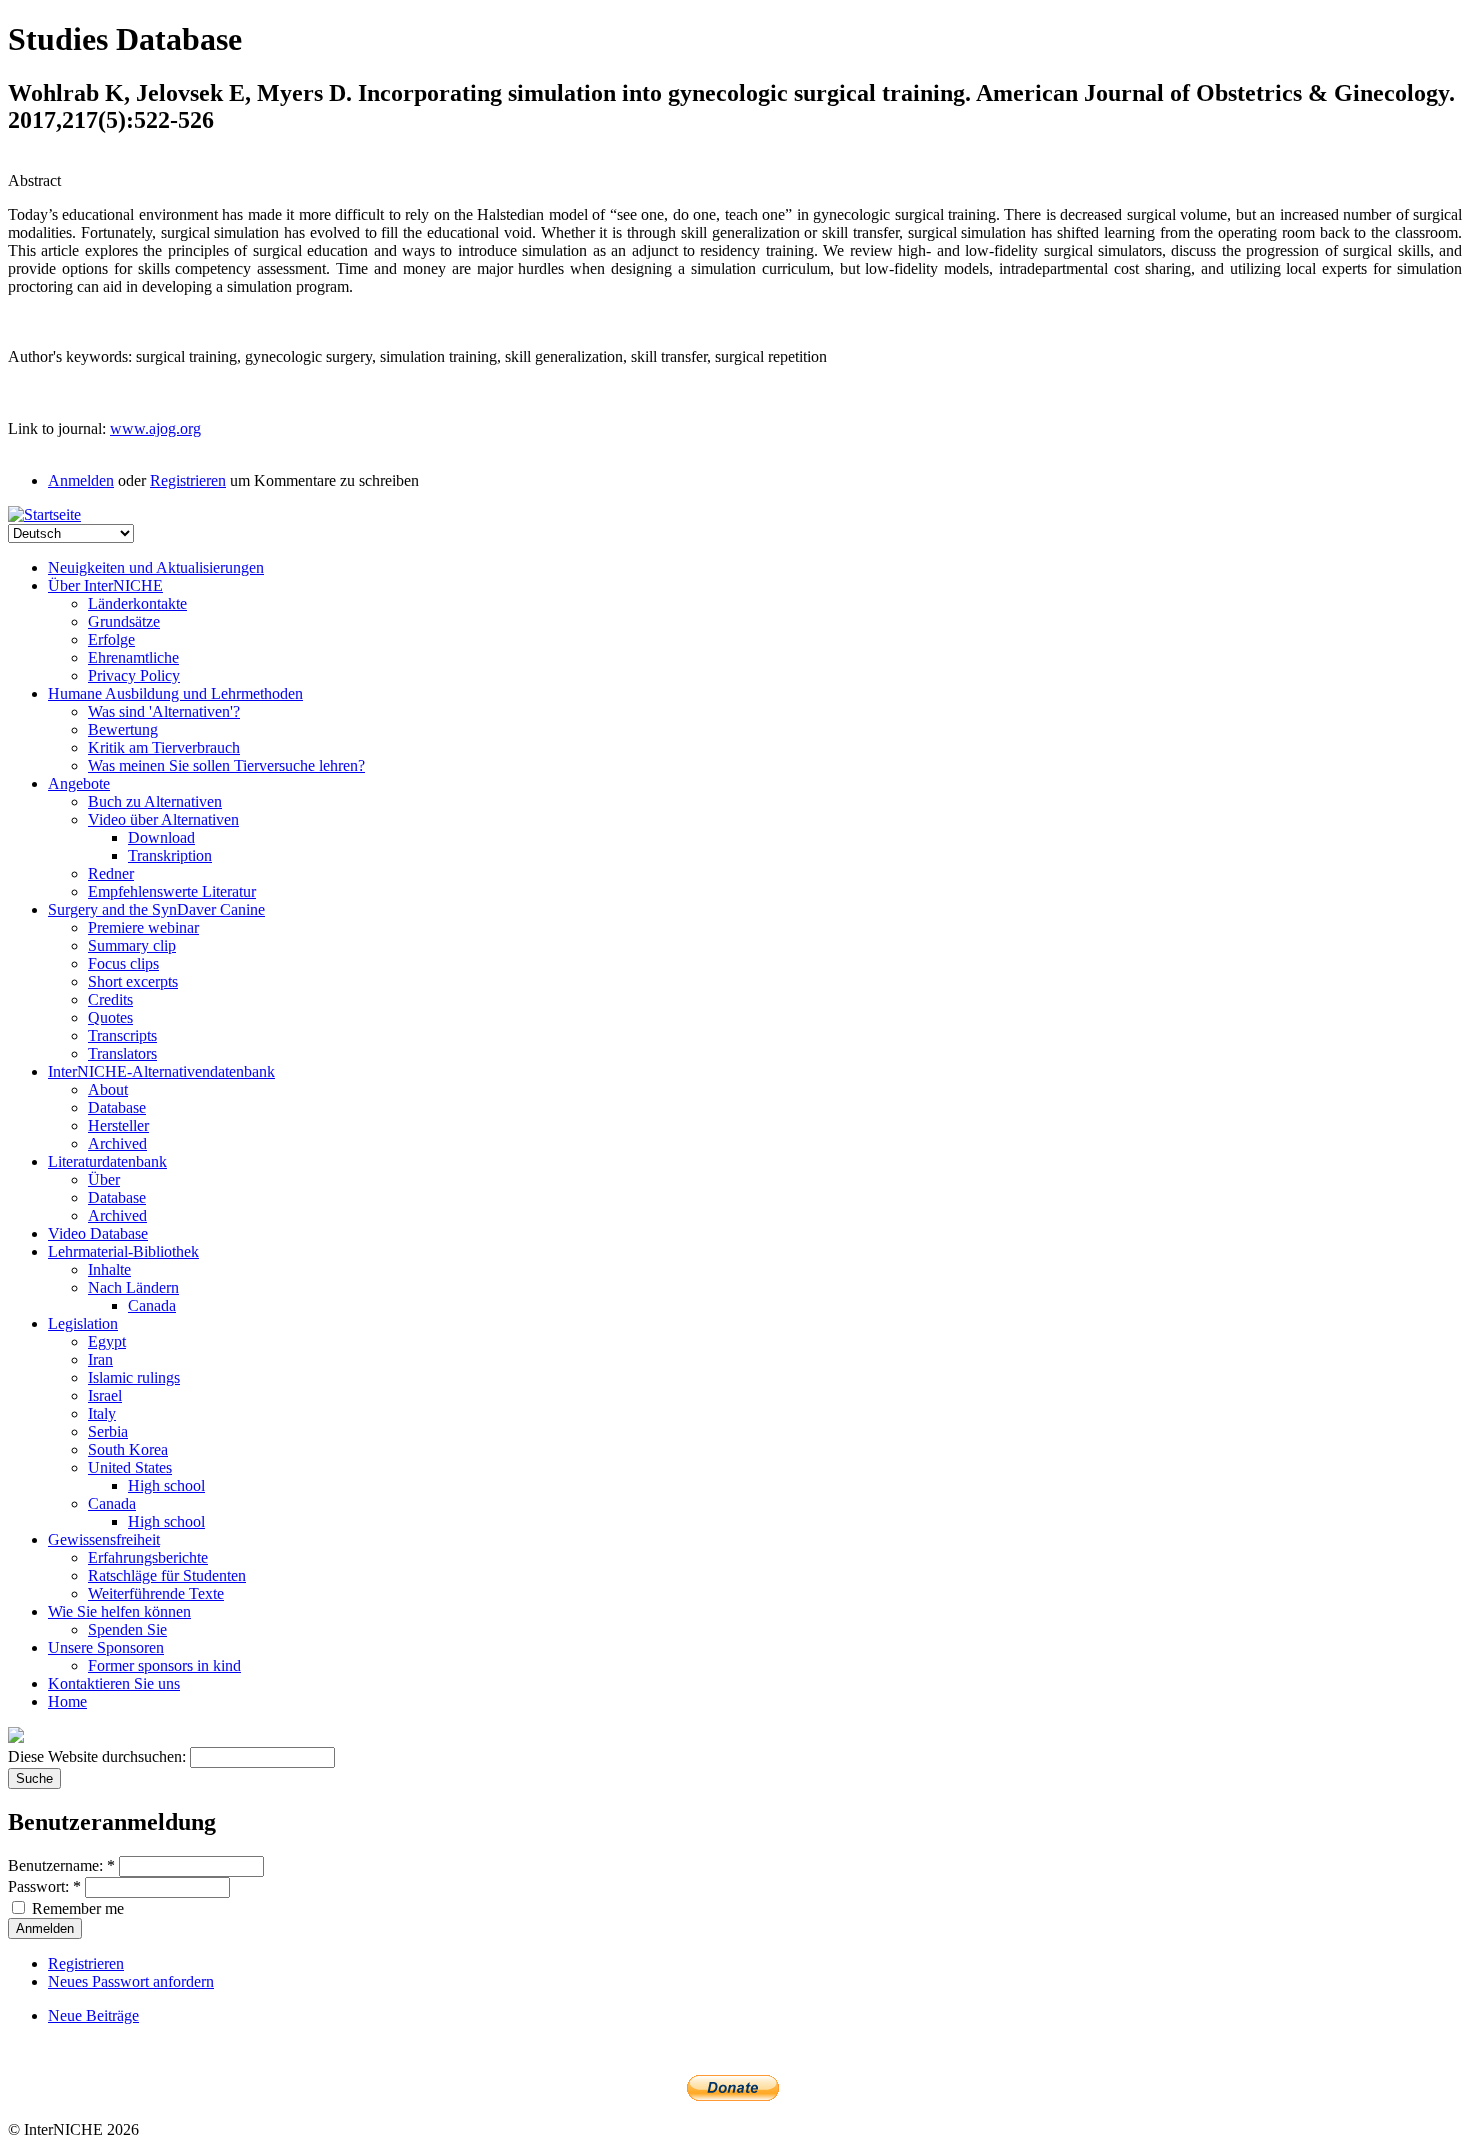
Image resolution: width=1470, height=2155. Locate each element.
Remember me (76, 1908)
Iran (100, 1359)
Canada (152, 1305)
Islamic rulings (134, 1377)
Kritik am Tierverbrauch (164, 747)
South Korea (128, 1449)
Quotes (110, 1017)
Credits (110, 999)
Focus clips (123, 963)
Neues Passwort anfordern (131, 1981)
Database (117, 1107)
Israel (105, 1395)
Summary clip (132, 945)
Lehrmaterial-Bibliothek (123, 1251)
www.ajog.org (155, 428)
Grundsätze (124, 621)
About (108, 1089)
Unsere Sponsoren (106, 1647)
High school (166, 1485)
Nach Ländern (133, 1287)
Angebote (79, 783)
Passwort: (44, 1886)
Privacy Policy (134, 675)
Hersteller (118, 1125)
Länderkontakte (137, 603)
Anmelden (81, 480)
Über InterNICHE (105, 585)
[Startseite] (44, 514)
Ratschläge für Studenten (167, 1575)
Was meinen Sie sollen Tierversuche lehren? (226, 765)
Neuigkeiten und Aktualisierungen (156, 567)
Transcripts (122, 1035)
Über (104, 1179)
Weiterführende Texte (156, 1593)
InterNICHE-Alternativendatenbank (161, 1071)
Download (161, 837)
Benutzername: (61, 1865)
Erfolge (111, 639)
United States (130, 1467)
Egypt (107, 1341)
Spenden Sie (127, 1629)
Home (67, 1701)
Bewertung (123, 729)
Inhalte (109, 1269)
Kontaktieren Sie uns (114, 1683)
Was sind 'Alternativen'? (164, 711)
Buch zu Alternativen (155, 801)
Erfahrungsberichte (148, 1557)
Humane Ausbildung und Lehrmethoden (175, 693)
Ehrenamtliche (133, 657)
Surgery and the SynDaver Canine (156, 909)
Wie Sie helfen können (119, 1611)
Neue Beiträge (93, 2015)
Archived (117, 1143)
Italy (102, 1413)
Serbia (108, 1431)
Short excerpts (133, 981)
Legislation (83, 1323)
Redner (111, 873)
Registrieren (188, 480)
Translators (122, 1053)
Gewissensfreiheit (104, 1539)
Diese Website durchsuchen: (99, 1756)
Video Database (98, 1233)
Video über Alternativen (163, 819)
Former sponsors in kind (164, 1665)
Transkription (170, 855)
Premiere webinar (143, 927)
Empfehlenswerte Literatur (172, 891)
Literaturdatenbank (107, 1161)
